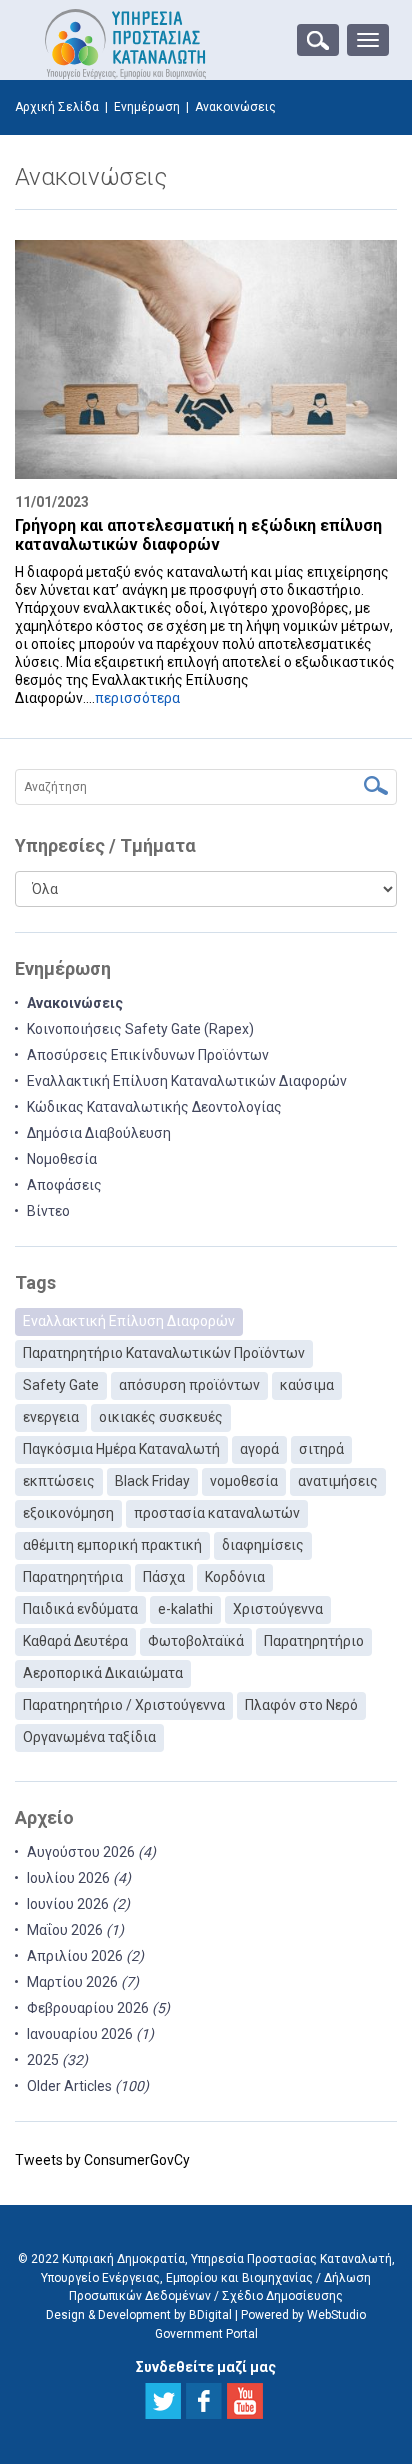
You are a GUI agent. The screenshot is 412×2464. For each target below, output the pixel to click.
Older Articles (88, 2086)
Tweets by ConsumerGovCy (102, 2160)
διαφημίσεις (263, 1545)
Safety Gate (61, 1385)
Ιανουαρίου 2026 (90, 2034)
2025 (57, 2060)
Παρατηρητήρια (73, 1577)
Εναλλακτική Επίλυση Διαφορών (129, 1321)
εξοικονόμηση (68, 1513)
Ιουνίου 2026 (78, 1904)
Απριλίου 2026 (85, 1956)
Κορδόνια (235, 1577)
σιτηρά (321, 1449)
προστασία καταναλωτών (217, 1513)
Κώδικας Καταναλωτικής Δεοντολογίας (154, 1107)
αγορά (259, 1449)
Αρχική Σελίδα (57, 107)
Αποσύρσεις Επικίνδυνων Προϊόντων (148, 1055)
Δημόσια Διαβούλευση (99, 1133)
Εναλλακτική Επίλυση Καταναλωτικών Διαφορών (187, 1081)
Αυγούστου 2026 (91, 1852)
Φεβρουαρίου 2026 (98, 2008)
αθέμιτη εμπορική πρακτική (112, 1545)
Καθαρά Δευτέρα (75, 1641)
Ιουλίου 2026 (79, 1878)
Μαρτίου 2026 (83, 1982)
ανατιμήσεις (338, 1481)
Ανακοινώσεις (75, 1003)
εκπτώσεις (59, 1481)
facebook (204, 2401)
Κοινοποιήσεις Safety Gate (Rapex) (140, 1029)
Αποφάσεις (64, 1185)
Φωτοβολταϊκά (196, 1641)
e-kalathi (185, 1609)
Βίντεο (48, 1211)
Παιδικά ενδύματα (80, 1609)
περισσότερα (137, 698)
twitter (163, 2401)
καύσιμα (307, 1385)
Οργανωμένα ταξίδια (89, 1737)
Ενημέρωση (147, 107)
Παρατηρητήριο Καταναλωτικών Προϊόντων (164, 1353)
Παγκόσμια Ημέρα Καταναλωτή (121, 1449)
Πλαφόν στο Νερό (301, 1705)
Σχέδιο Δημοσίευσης (282, 2296)
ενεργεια (51, 1417)
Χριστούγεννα (278, 1609)
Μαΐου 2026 (75, 1930)
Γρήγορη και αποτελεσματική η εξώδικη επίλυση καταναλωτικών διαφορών (198, 535)
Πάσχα (164, 1577)
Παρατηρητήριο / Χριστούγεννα (124, 1705)
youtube (245, 2401)
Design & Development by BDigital (139, 2315)
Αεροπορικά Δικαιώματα (103, 1673)
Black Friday (152, 1481)
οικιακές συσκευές (161, 1417)
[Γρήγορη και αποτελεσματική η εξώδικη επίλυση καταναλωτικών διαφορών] (206, 359)
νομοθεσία (244, 1481)
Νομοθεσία (62, 1159)
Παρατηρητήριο (314, 1641)
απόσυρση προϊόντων (189, 1385)
